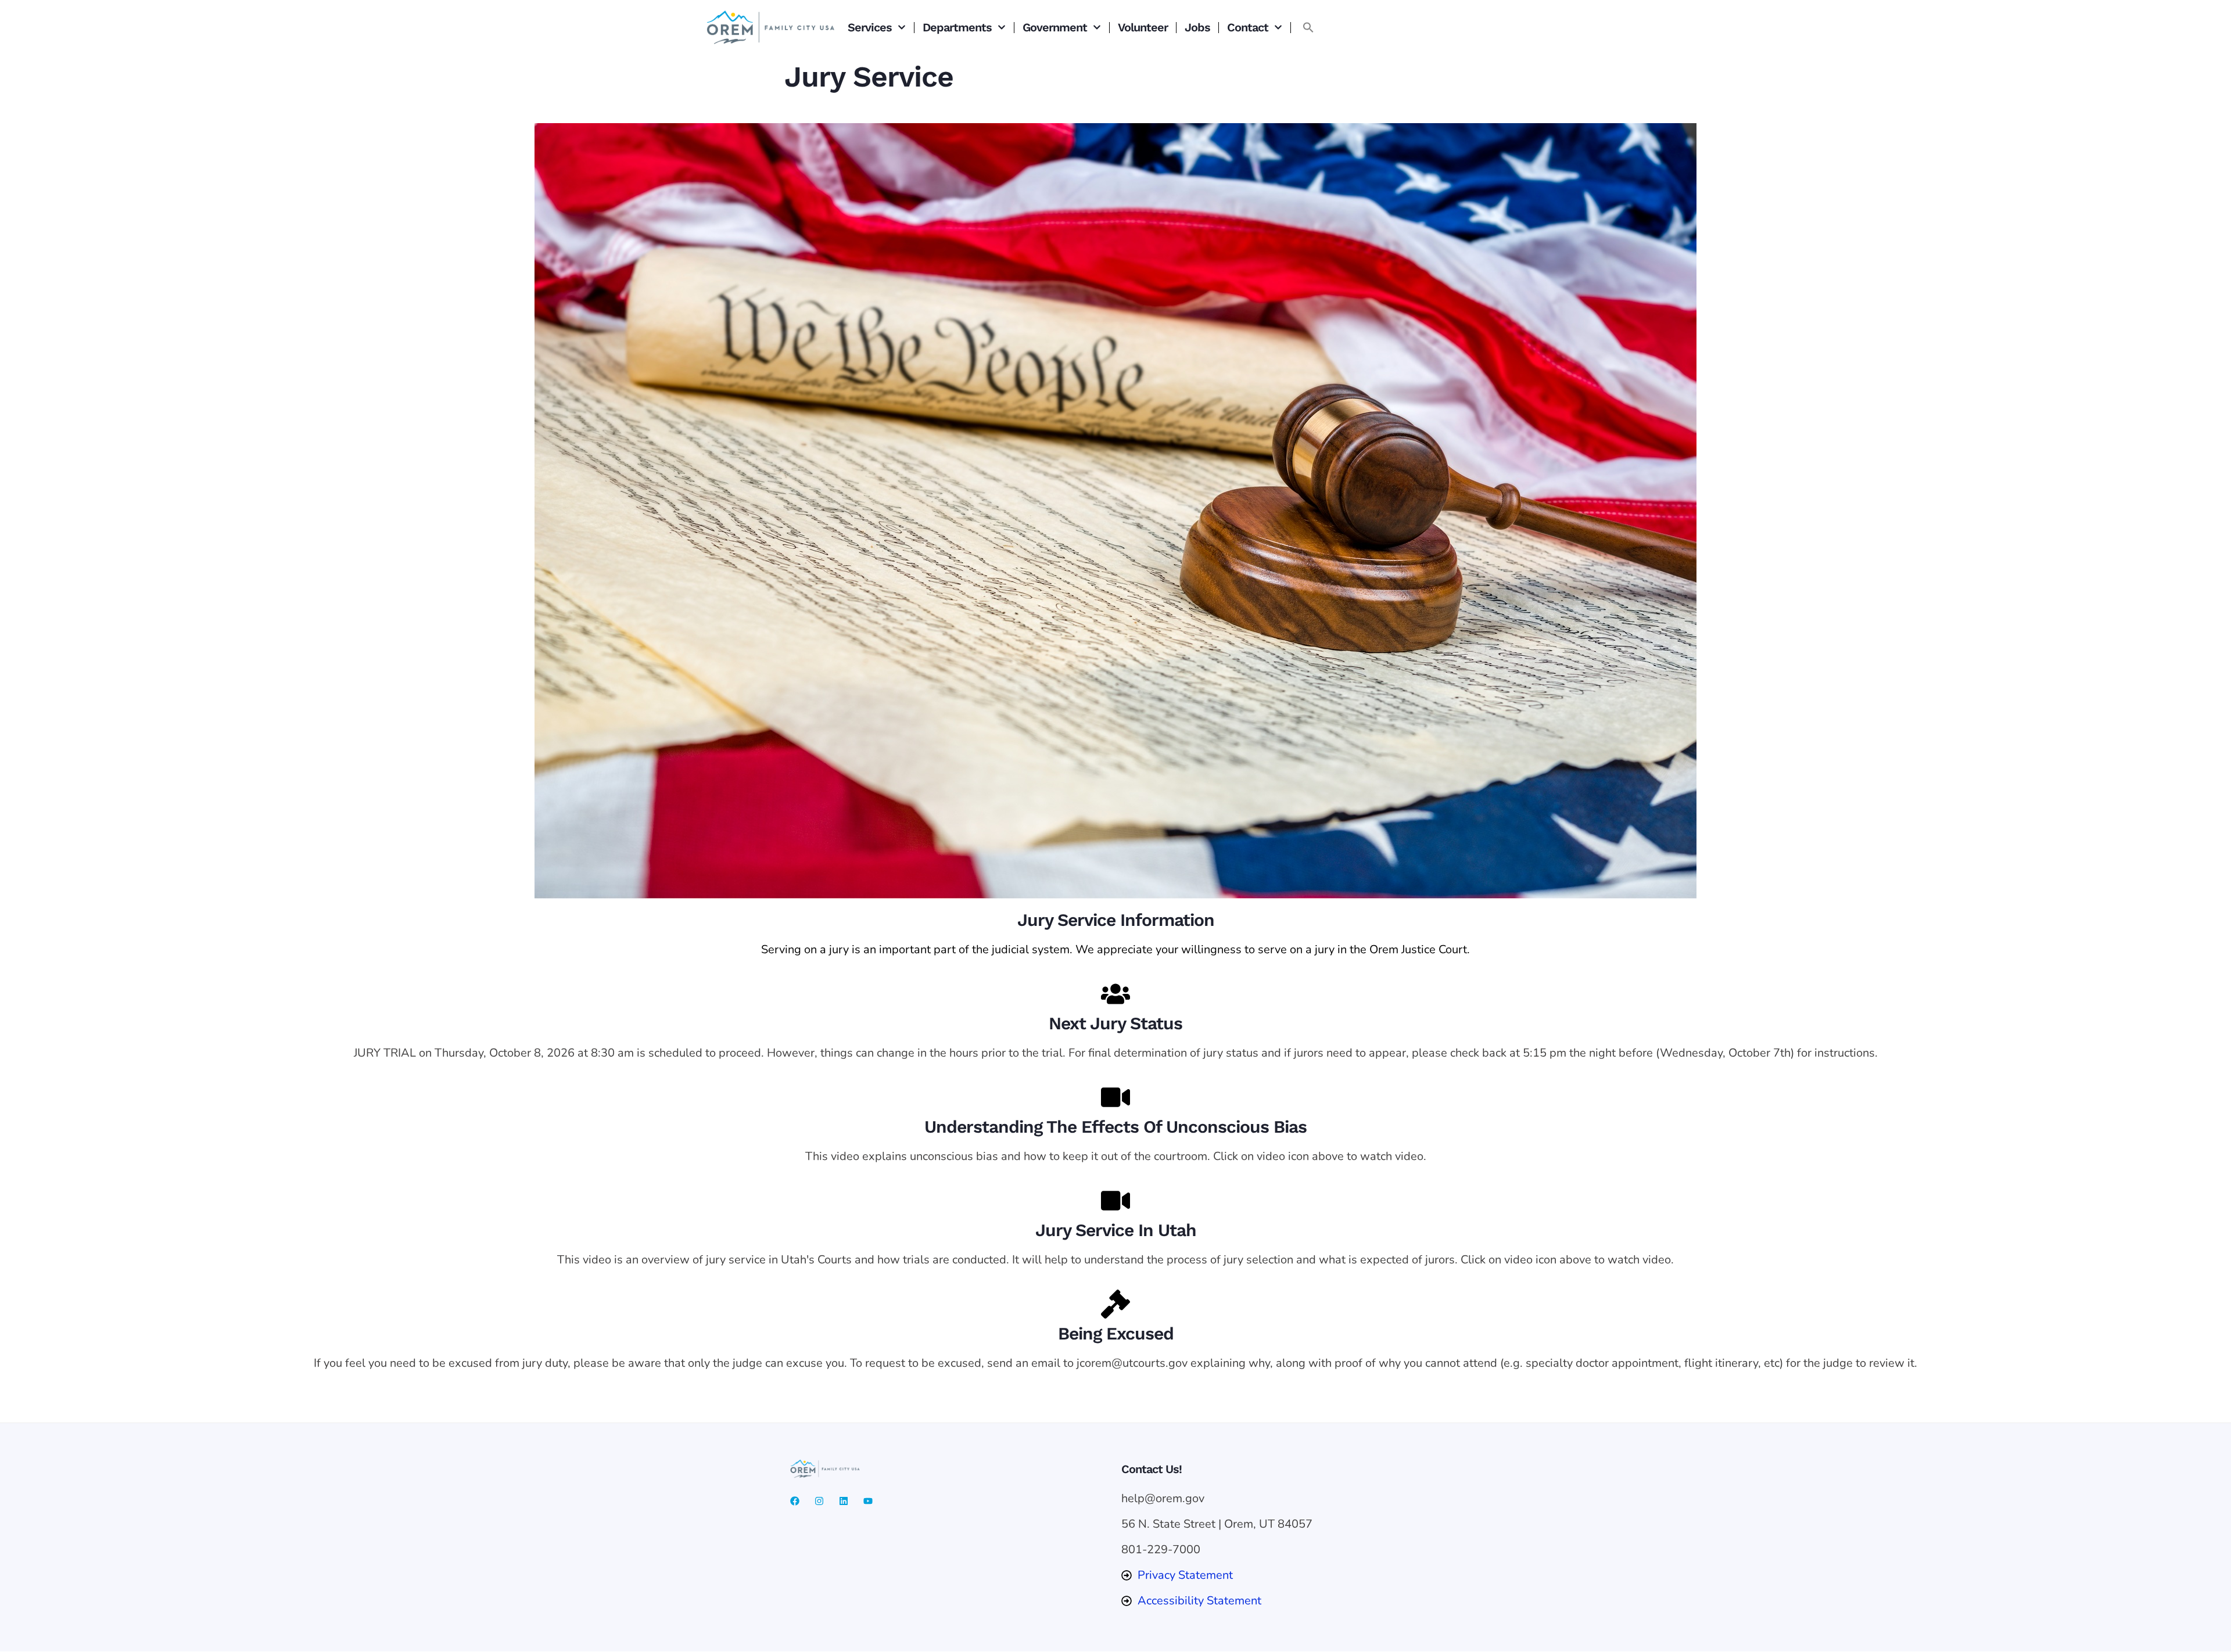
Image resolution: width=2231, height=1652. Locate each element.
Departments (957, 27)
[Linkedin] (844, 1501)
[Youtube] (868, 1501)
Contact (1248, 27)
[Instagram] (819, 1501)
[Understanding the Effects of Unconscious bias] (1115, 1097)
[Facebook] (795, 1501)
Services (870, 27)
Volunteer (1143, 27)
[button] (1308, 27)
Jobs (1197, 27)
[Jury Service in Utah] (1115, 1201)
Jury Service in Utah (1116, 1230)
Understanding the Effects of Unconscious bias (1115, 1127)
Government (1055, 27)
